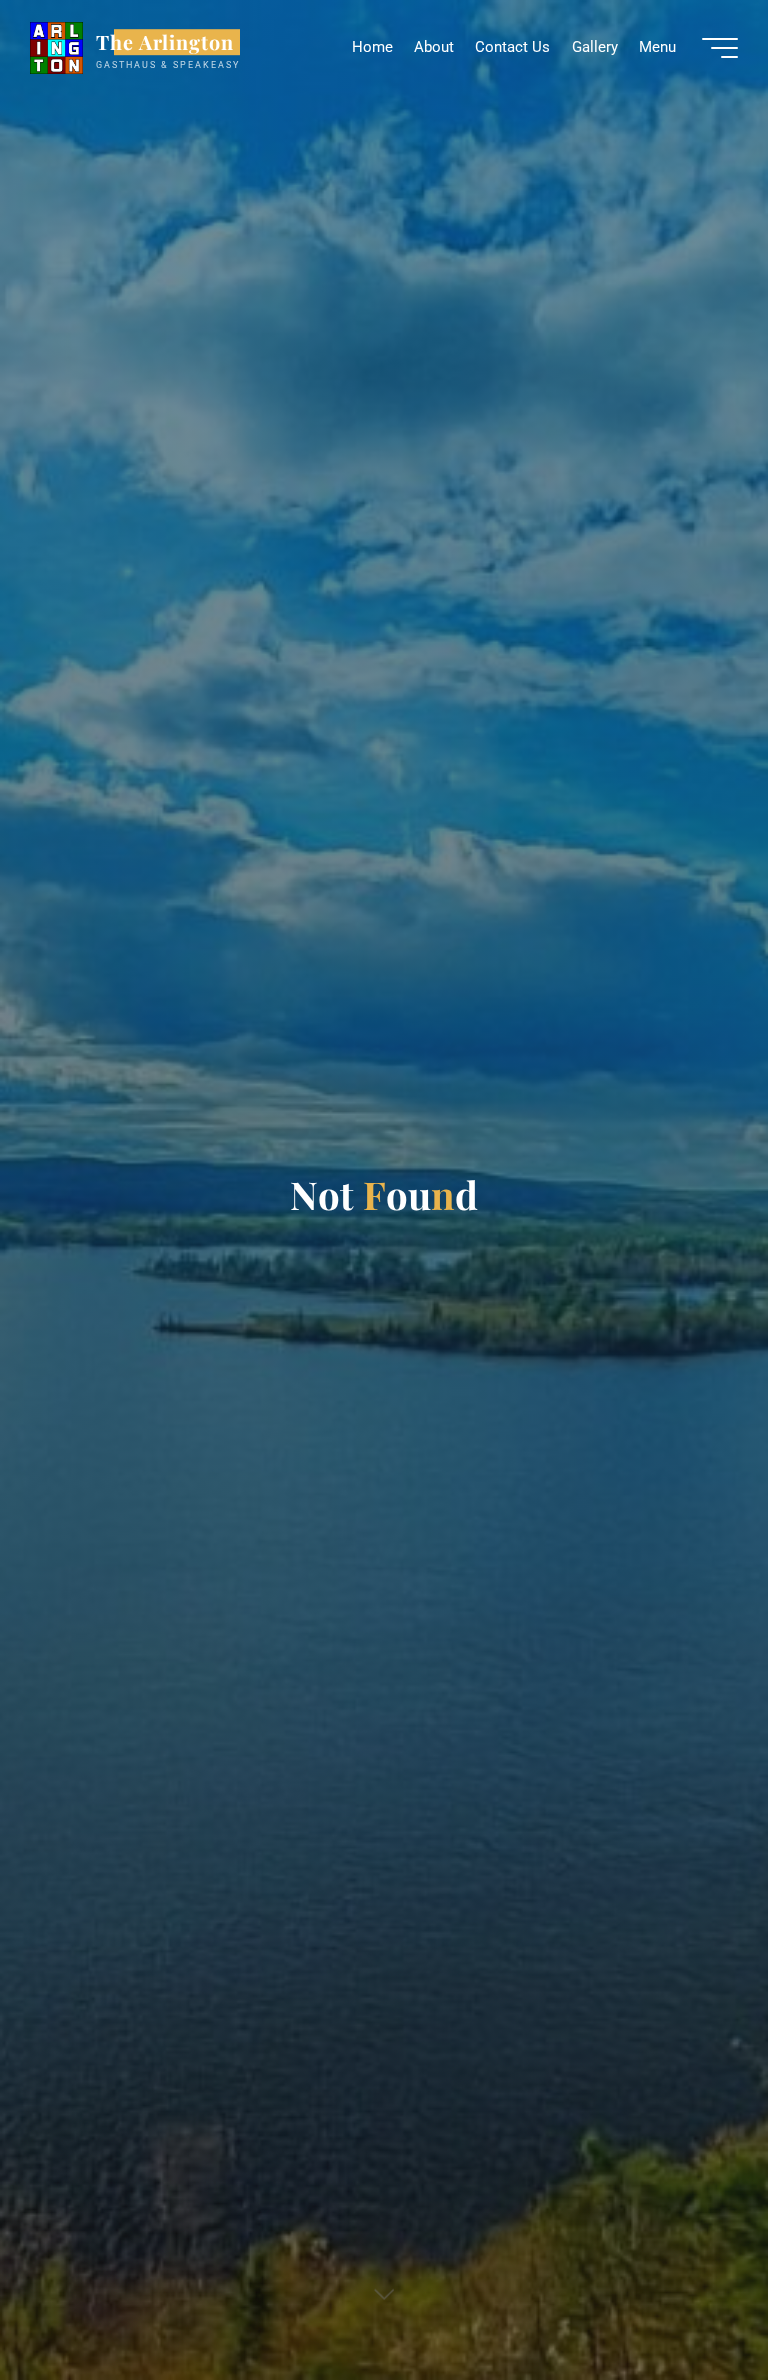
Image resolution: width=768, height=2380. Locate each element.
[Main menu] (720, 48)
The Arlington (165, 42)
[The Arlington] (56, 47)
